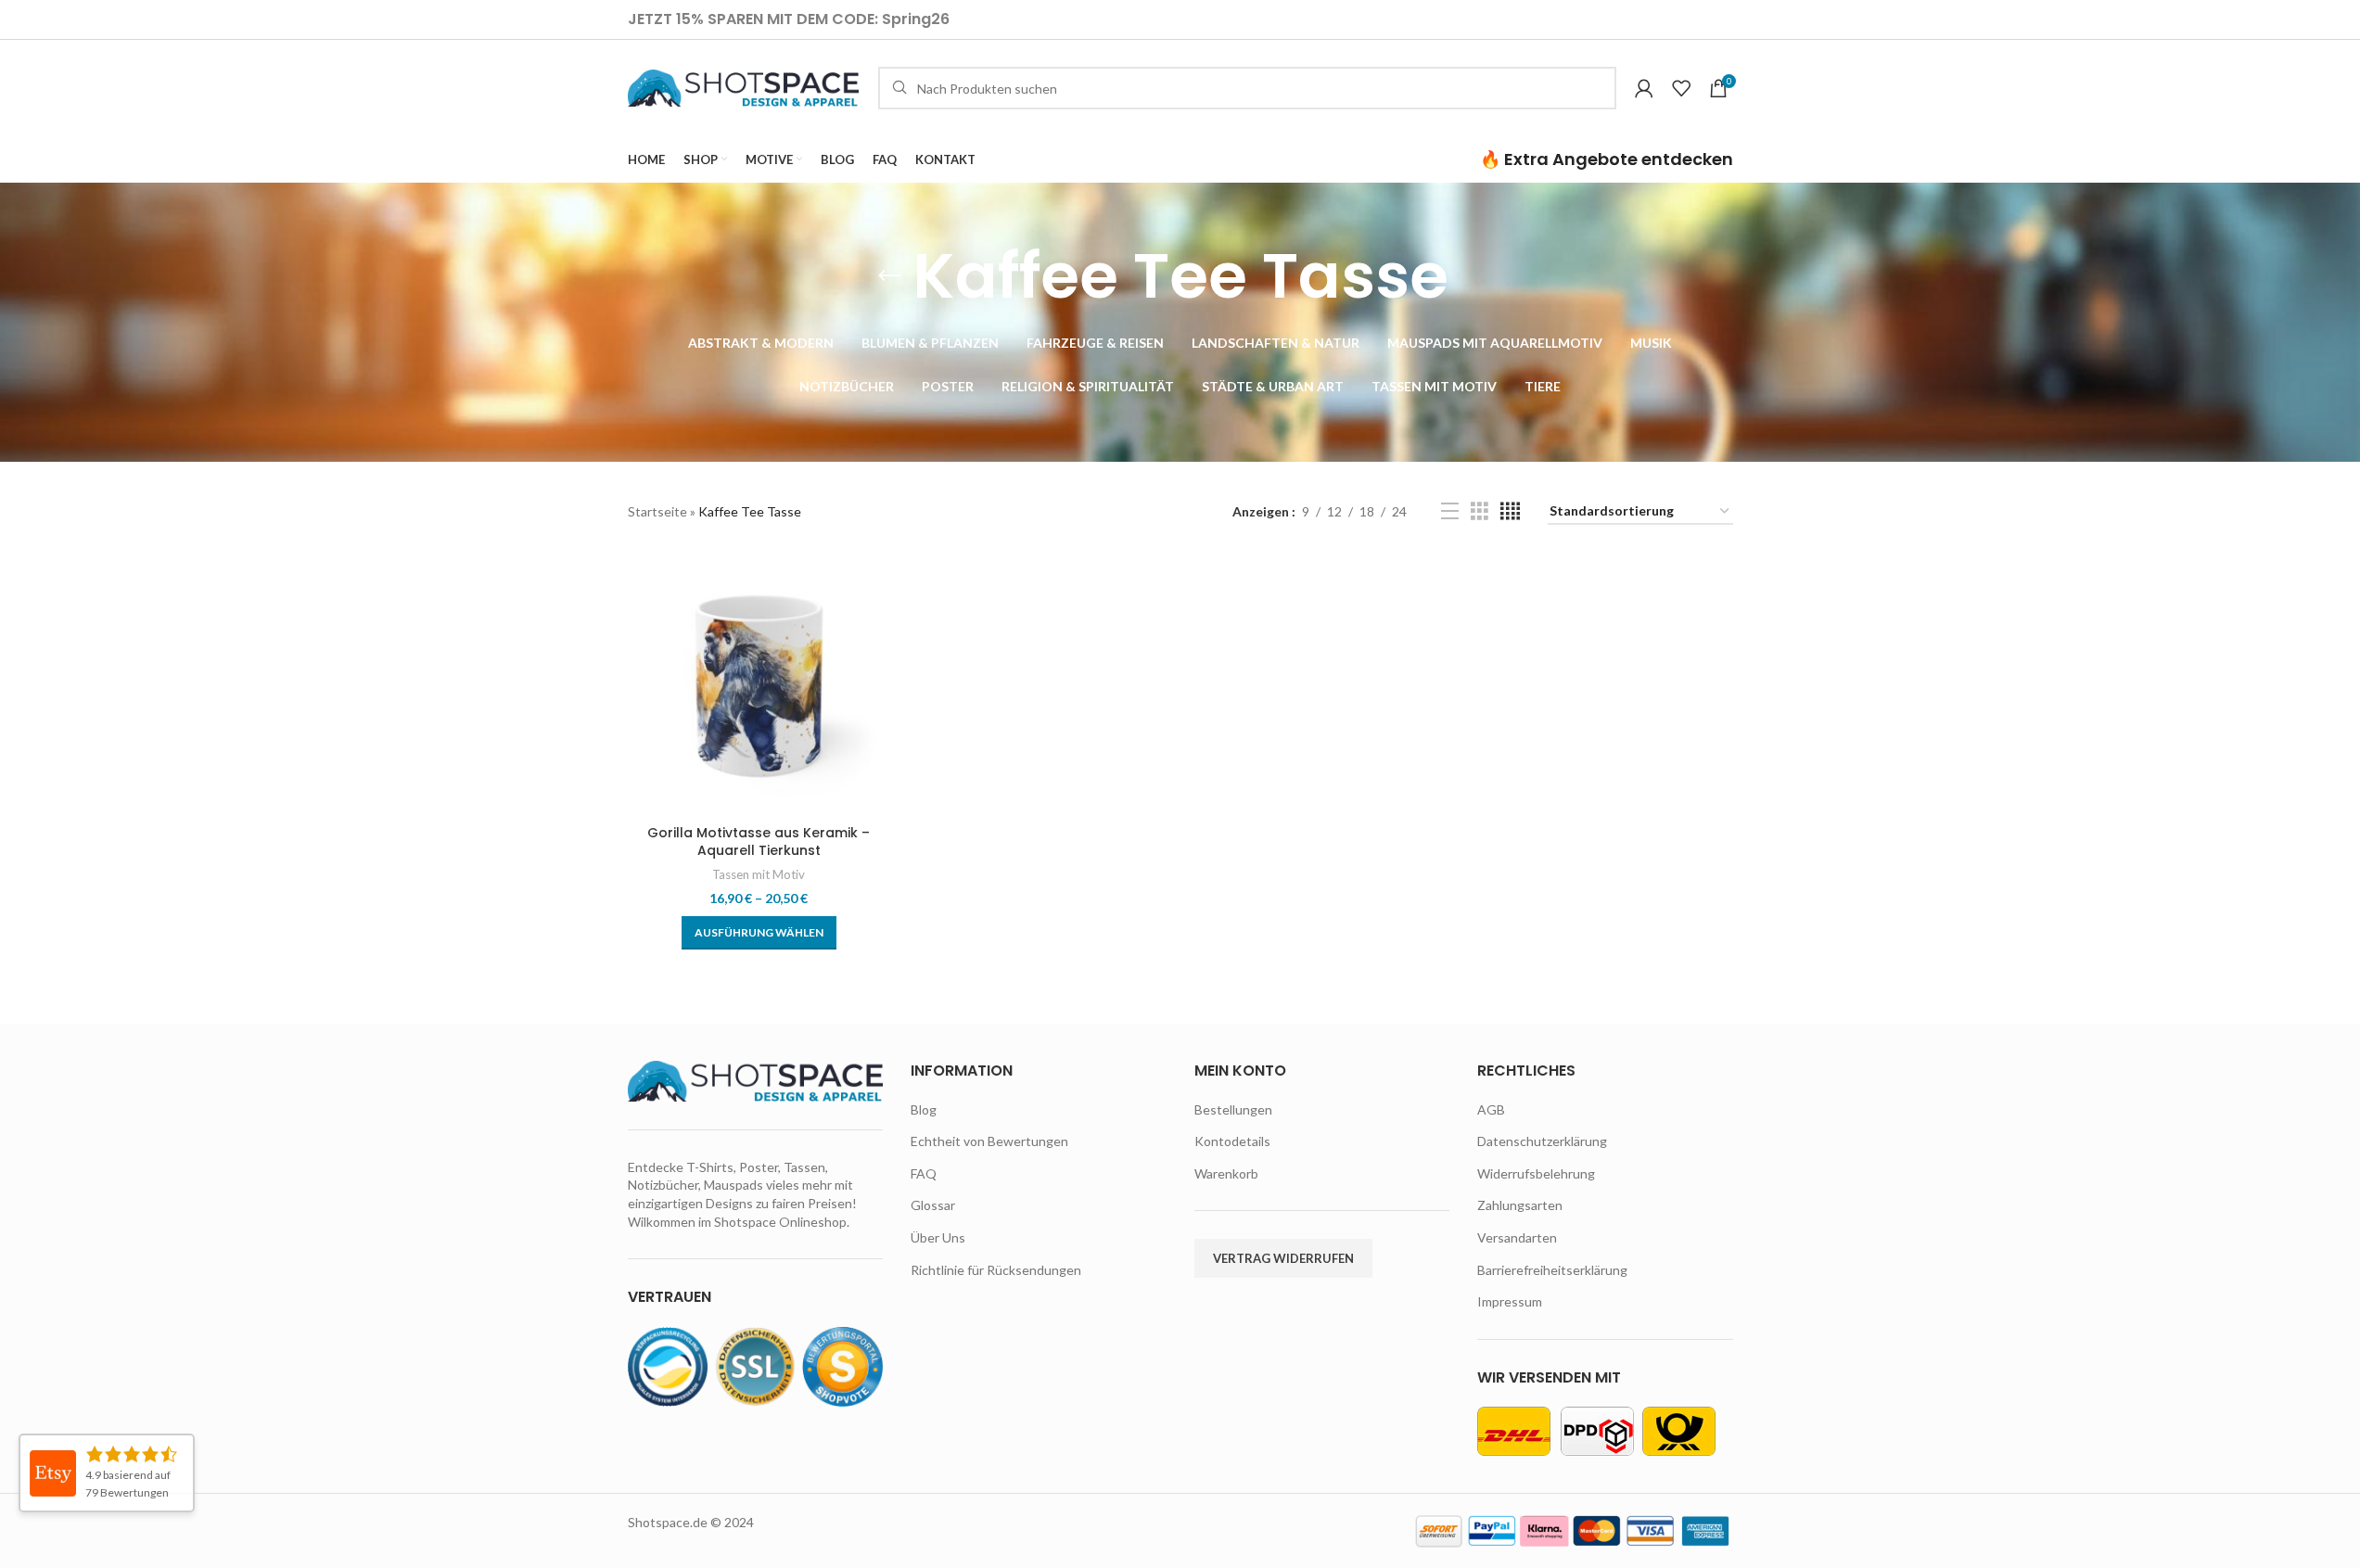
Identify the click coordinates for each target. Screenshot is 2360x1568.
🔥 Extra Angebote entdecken (1607, 159)
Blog (924, 1109)
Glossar (933, 1205)
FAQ (924, 1173)
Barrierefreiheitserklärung (1552, 1270)
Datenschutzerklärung (1542, 1141)
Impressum (1510, 1301)
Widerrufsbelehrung (1536, 1173)
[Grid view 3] (1480, 511)
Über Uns (938, 1237)
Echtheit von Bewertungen (989, 1141)
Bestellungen (1233, 1109)
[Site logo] (744, 87)
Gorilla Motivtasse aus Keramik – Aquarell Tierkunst (759, 842)
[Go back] (889, 276)
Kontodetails (1232, 1141)
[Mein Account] (1644, 88)
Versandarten (1517, 1237)
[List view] (1450, 511)
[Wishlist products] (1681, 88)
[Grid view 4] (1510, 511)
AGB (1491, 1109)
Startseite (657, 511)
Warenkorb (1226, 1173)
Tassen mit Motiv (759, 874)
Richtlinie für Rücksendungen (996, 1270)
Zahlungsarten (1520, 1205)
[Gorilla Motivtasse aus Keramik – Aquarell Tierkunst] (759, 684)
